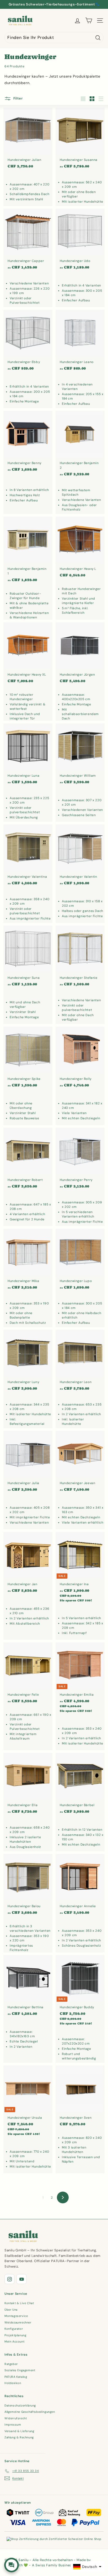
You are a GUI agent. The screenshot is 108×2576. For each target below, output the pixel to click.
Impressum (13, 2425)
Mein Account (14, 2341)
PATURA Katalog (16, 2377)
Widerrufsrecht (16, 2418)
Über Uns (11, 2310)
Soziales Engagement (20, 2370)
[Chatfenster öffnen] (12, 2565)
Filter (18, 99)
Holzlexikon (13, 2383)
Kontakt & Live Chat (19, 2303)
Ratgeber (11, 2364)
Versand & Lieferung (19, 2431)
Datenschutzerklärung (20, 2405)
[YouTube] (21, 2279)
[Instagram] (9, 2279)
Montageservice (16, 2316)
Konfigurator (14, 2329)
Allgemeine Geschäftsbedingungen (30, 2412)
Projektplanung (15, 2335)
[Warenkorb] (89, 21)
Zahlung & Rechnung (19, 2437)
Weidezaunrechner (18, 2322)
